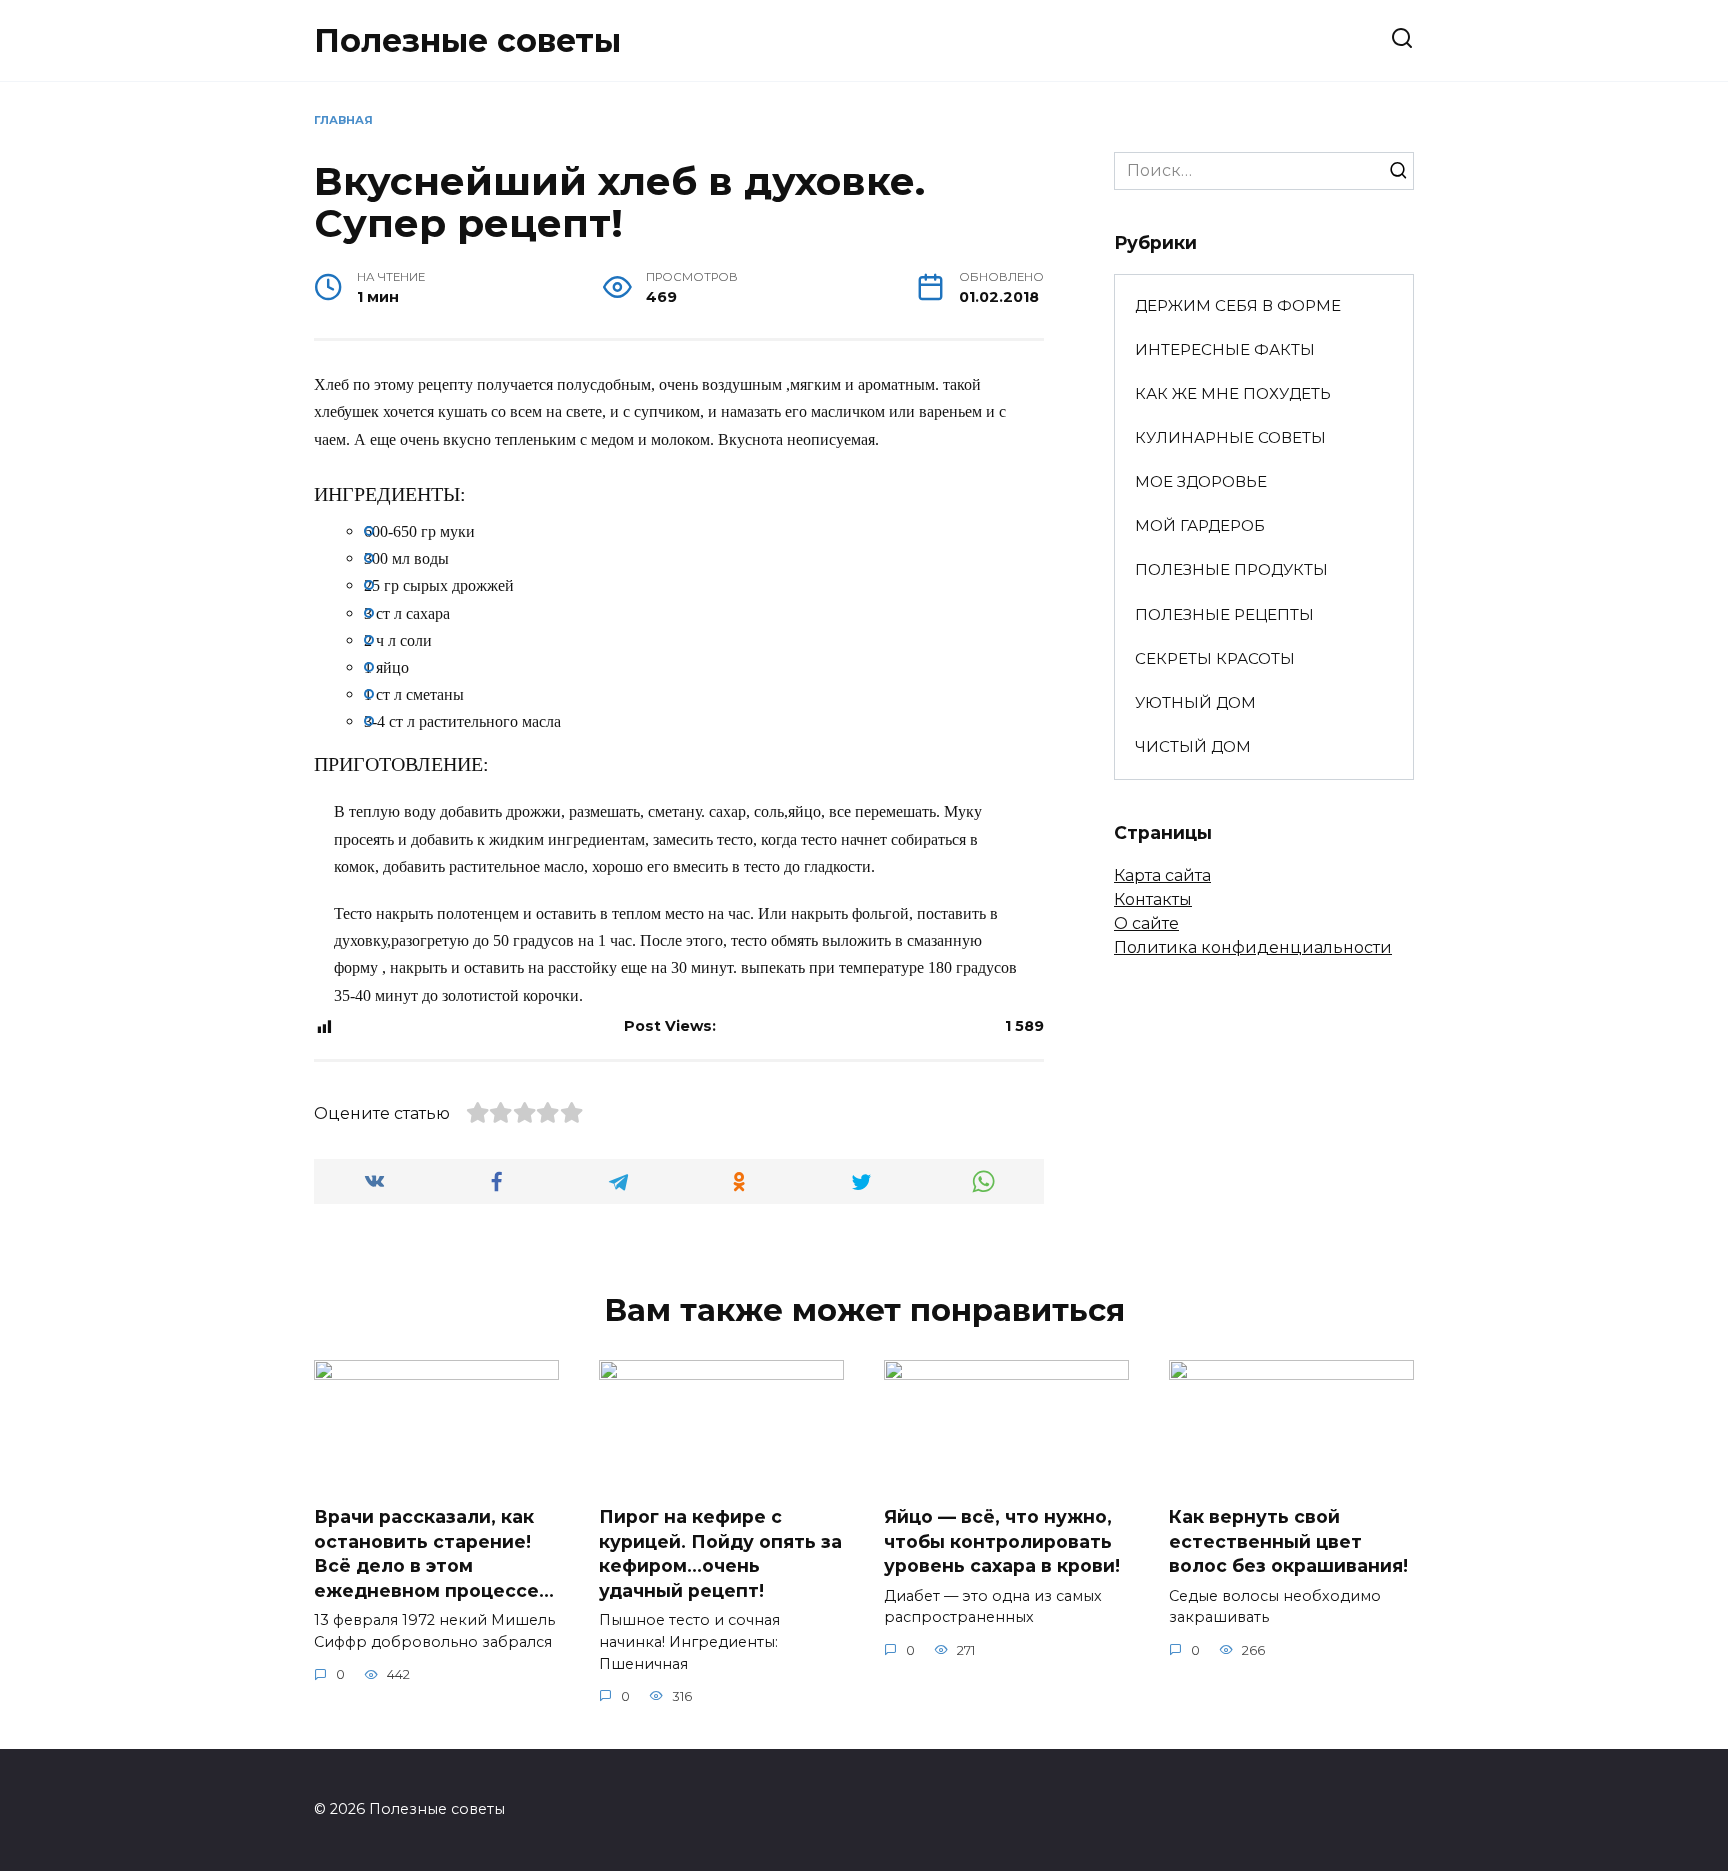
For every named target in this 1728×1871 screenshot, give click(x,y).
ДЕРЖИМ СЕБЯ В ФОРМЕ (1238, 305)
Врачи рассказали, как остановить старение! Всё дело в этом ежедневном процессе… (434, 1553)
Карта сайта (1162, 875)
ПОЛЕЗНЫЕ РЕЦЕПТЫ (1224, 614)
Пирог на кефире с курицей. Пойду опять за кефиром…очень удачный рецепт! (720, 1553)
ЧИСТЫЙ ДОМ (1193, 746)
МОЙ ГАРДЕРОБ (1200, 525)
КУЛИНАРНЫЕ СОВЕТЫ (1230, 437)
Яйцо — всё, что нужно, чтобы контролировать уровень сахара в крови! (1002, 1541)
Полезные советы (467, 40)
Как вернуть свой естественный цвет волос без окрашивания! (1288, 1541)
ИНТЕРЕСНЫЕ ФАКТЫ (1225, 349)
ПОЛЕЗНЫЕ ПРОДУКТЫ (1231, 569)
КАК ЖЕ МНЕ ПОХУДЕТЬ (1233, 393)
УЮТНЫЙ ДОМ (1195, 702)
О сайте (1146, 923)
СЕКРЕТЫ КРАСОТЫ (1215, 658)
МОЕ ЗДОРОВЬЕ (1201, 481)
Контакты (1153, 899)
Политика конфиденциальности (1253, 947)
